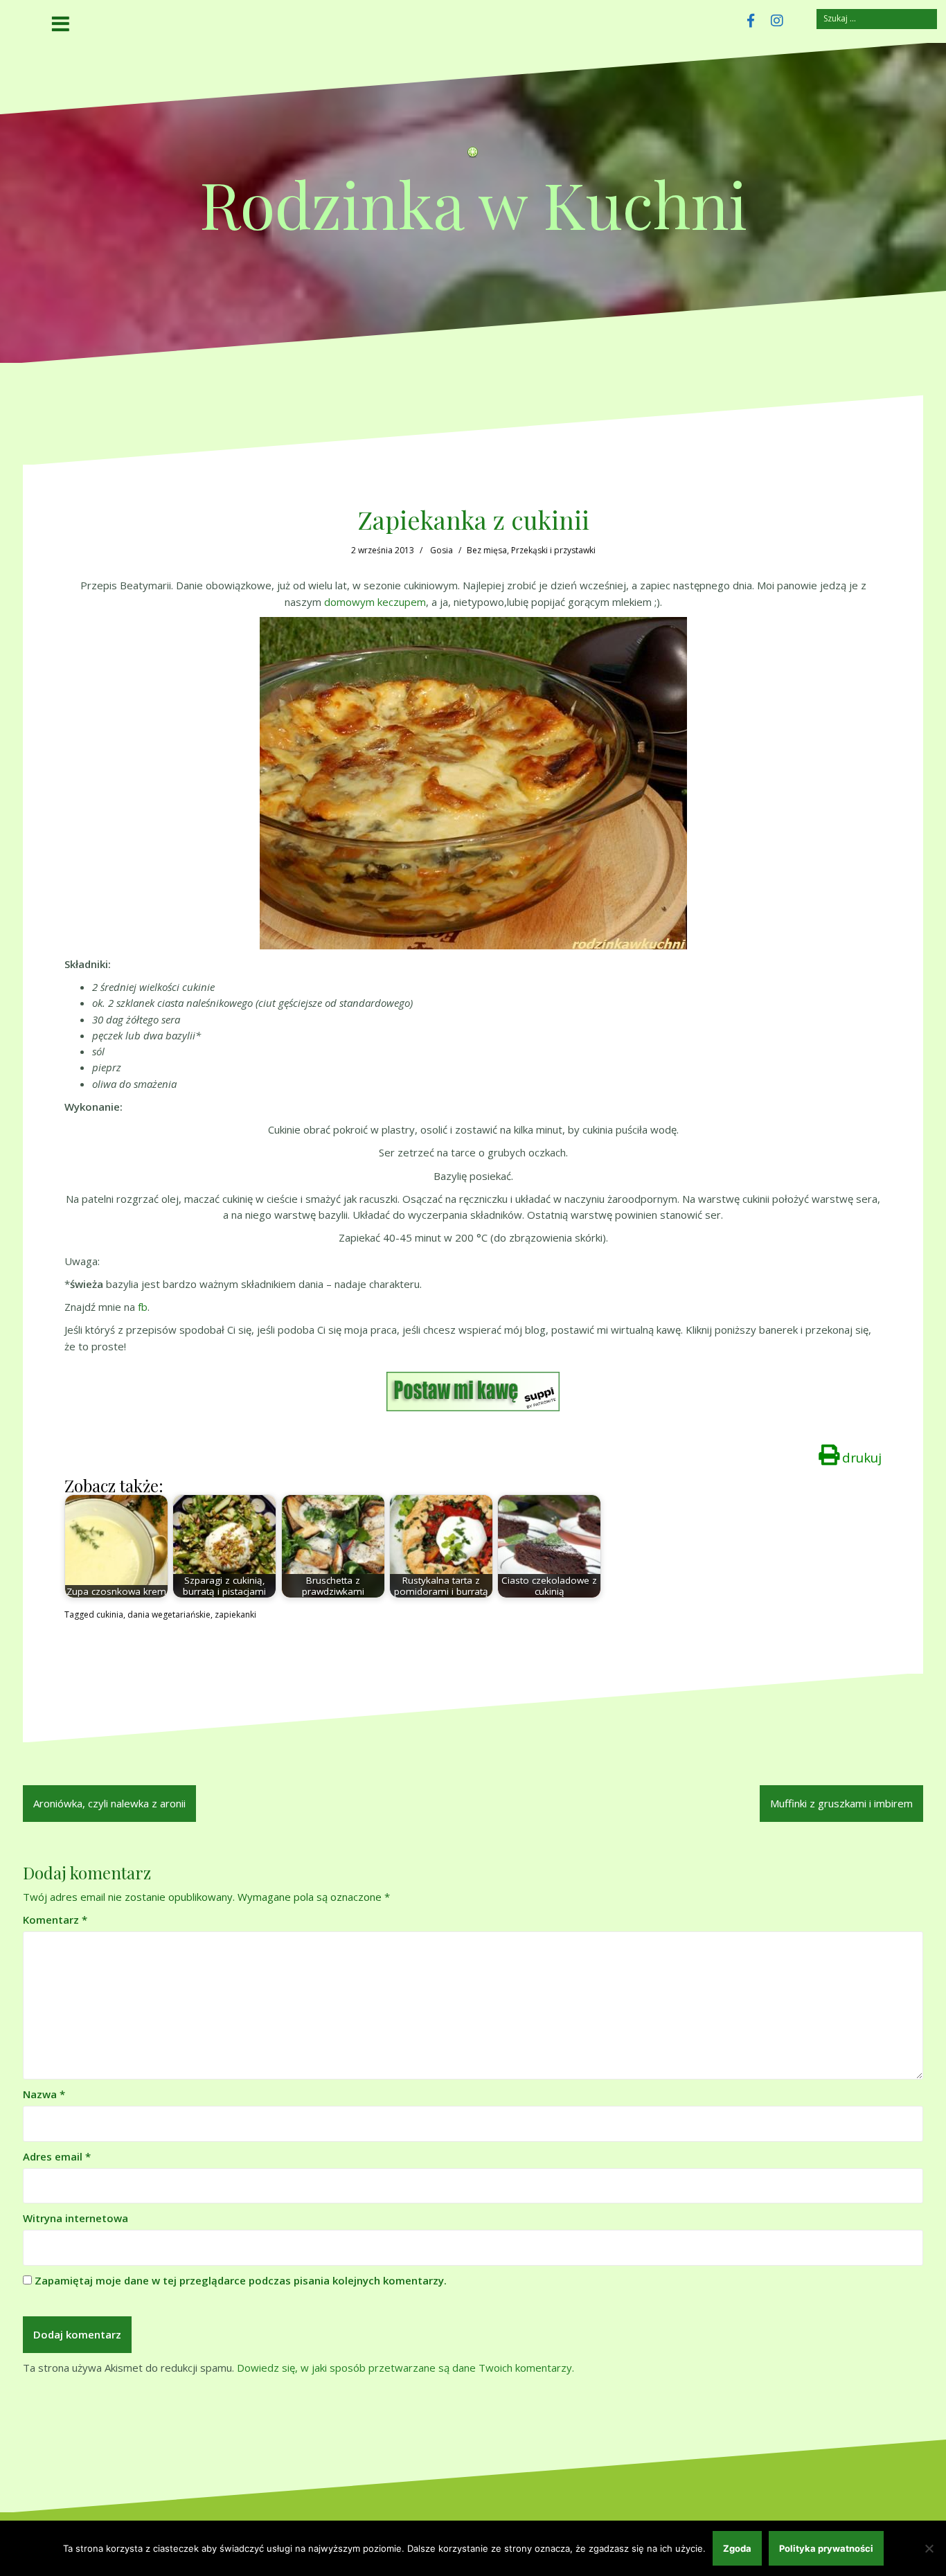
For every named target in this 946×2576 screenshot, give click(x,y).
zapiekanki (235, 1615)
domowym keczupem (375, 602)
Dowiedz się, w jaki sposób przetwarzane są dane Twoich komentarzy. (405, 2368)
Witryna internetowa (75, 2218)
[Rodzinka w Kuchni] (473, 156)
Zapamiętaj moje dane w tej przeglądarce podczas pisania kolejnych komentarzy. (241, 2280)
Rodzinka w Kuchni (473, 203)
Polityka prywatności (826, 2548)
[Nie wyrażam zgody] (929, 2548)
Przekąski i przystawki (553, 550)
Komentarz (55, 1920)
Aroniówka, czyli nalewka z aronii (109, 1803)
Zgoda (737, 2548)
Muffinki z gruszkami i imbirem (841, 1803)
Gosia (441, 550)
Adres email (57, 2156)
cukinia (110, 1615)
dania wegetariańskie (169, 1615)
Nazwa (44, 2094)
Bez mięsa (487, 550)
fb (143, 1307)
